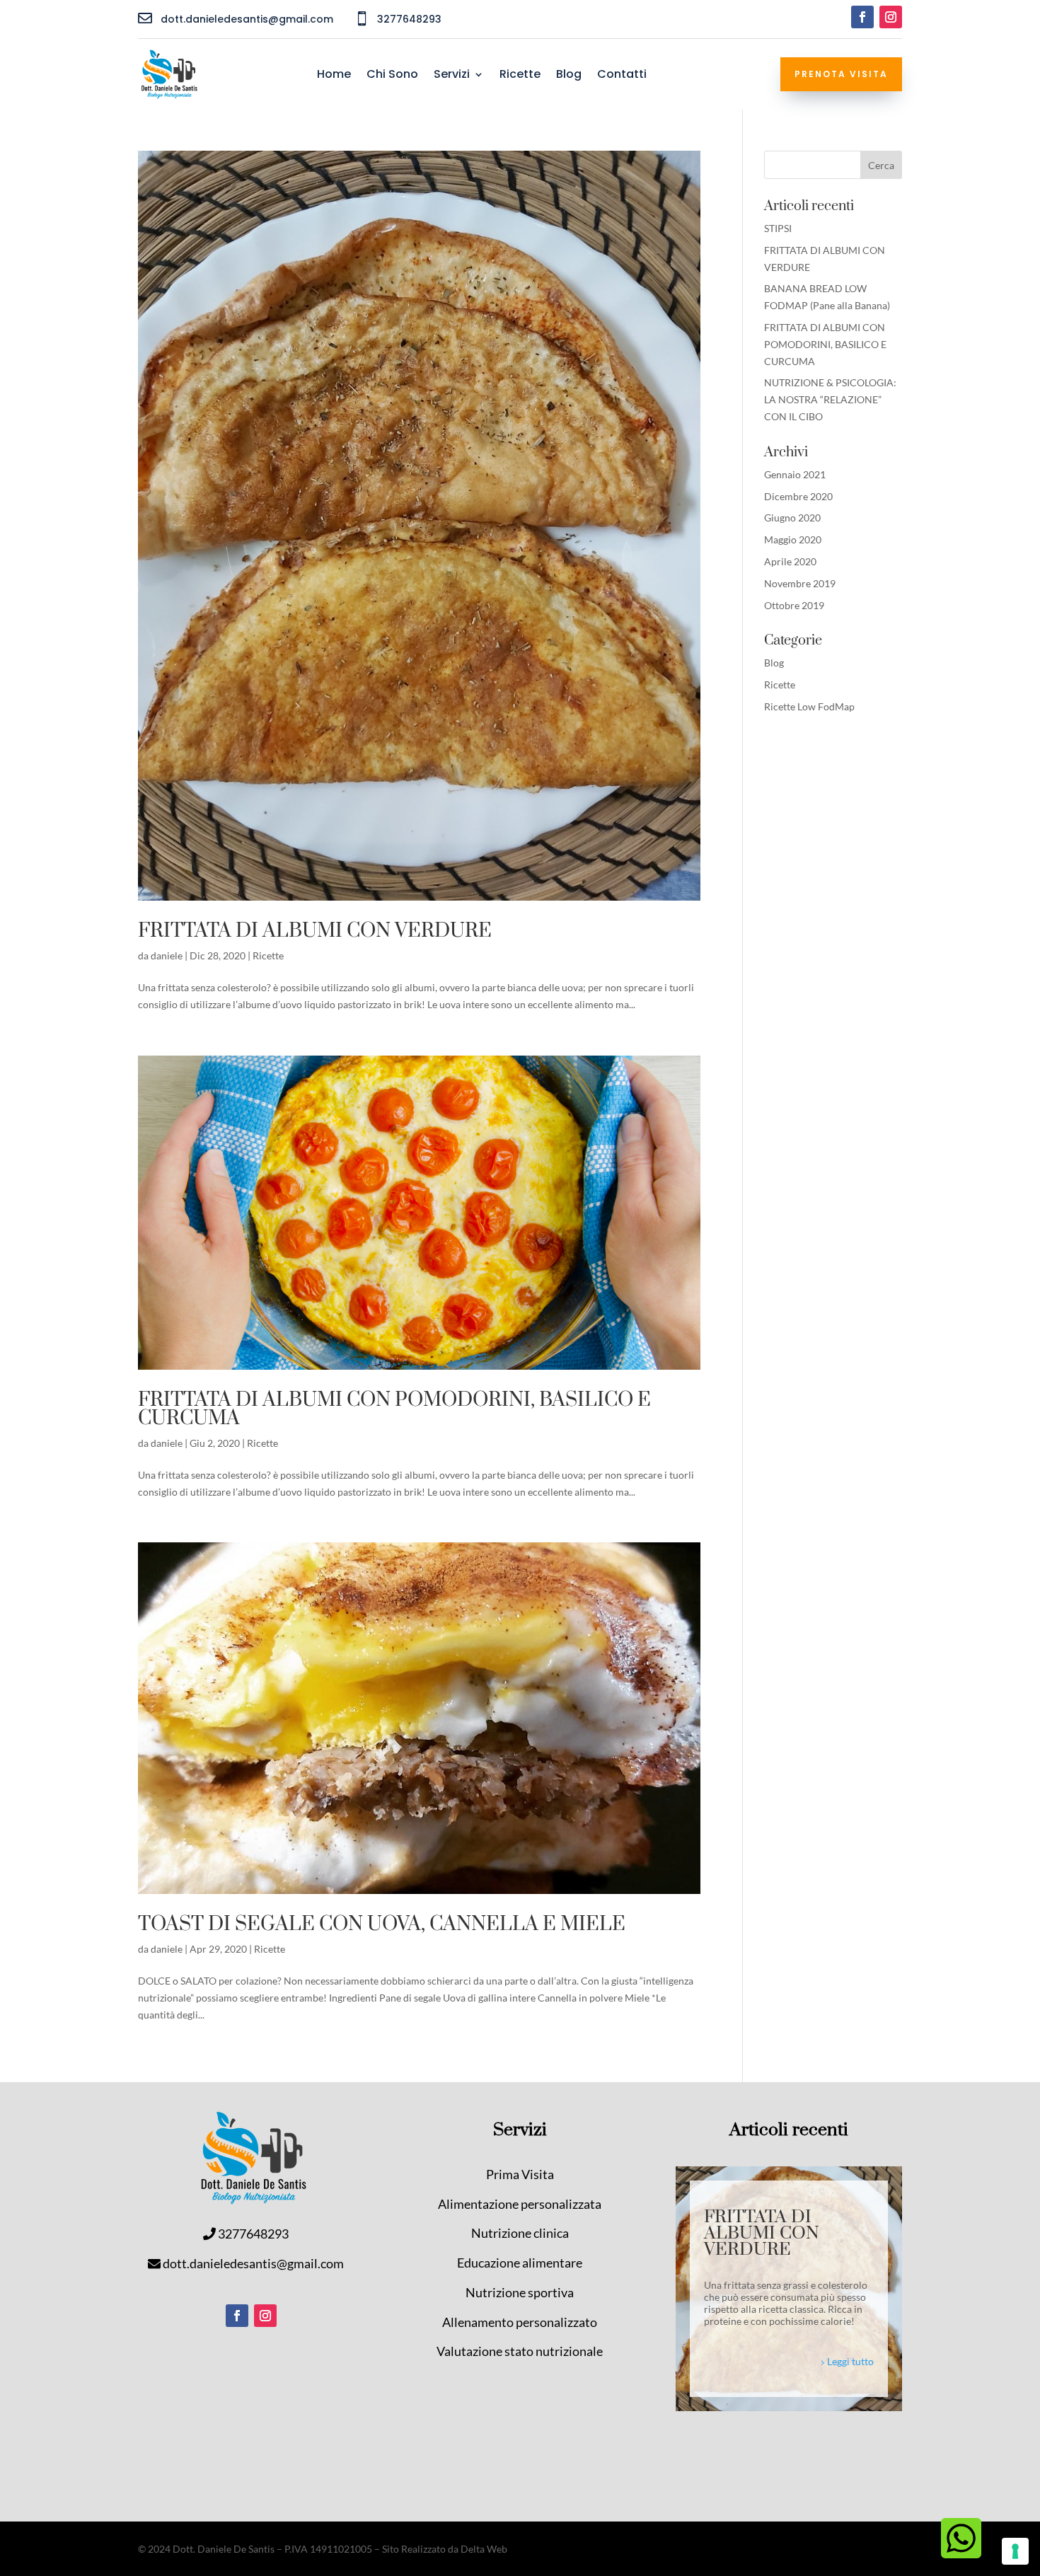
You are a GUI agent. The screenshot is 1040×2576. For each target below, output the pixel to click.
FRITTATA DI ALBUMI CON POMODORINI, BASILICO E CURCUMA (394, 1409)
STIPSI (778, 228)
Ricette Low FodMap (809, 706)
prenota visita (841, 74)
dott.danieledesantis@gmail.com (253, 2263)
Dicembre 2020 (798, 496)
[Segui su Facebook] (862, 17)
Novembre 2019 (800, 583)
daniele (167, 955)
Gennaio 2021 (795, 474)
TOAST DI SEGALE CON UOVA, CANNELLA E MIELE (382, 1924)
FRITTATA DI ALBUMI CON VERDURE (315, 931)
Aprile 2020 (790, 561)
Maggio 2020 (793, 539)
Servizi (452, 76)
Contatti (622, 76)
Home (334, 76)
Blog (569, 76)
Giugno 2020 (792, 518)
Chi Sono (392, 76)
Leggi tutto (850, 2361)
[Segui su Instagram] (891, 17)
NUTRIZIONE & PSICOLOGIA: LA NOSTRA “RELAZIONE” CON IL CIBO (830, 399)
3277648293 (253, 2234)
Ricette (520, 76)
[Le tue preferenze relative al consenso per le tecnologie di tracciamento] (1015, 2551)
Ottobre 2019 (794, 605)
